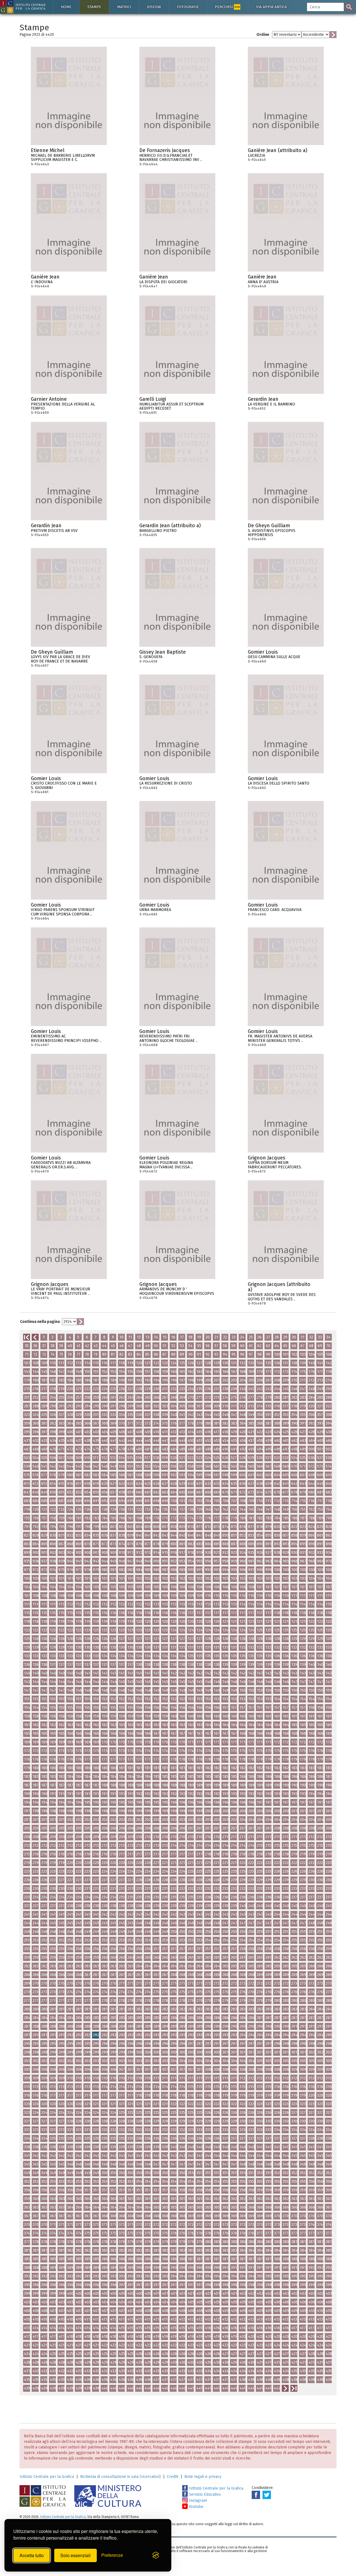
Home (66, 7)
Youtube (196, 2507)
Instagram (197, 2501)
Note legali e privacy (203, 2477)
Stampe (94, 7)
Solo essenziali (76, 2555)
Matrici (124, 7)
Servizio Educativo (204, 2494)
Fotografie (188, 7)
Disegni (154, 7)
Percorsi (227, 7)
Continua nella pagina (40, 1322)
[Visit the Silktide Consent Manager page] (156, 2555)
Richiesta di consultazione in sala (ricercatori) (120, 2477)
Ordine (263, 35)
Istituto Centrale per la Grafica (47, 2477)
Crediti (173, 2477)
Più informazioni (103, 152)
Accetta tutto (32, 2555)
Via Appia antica (271, 7)
